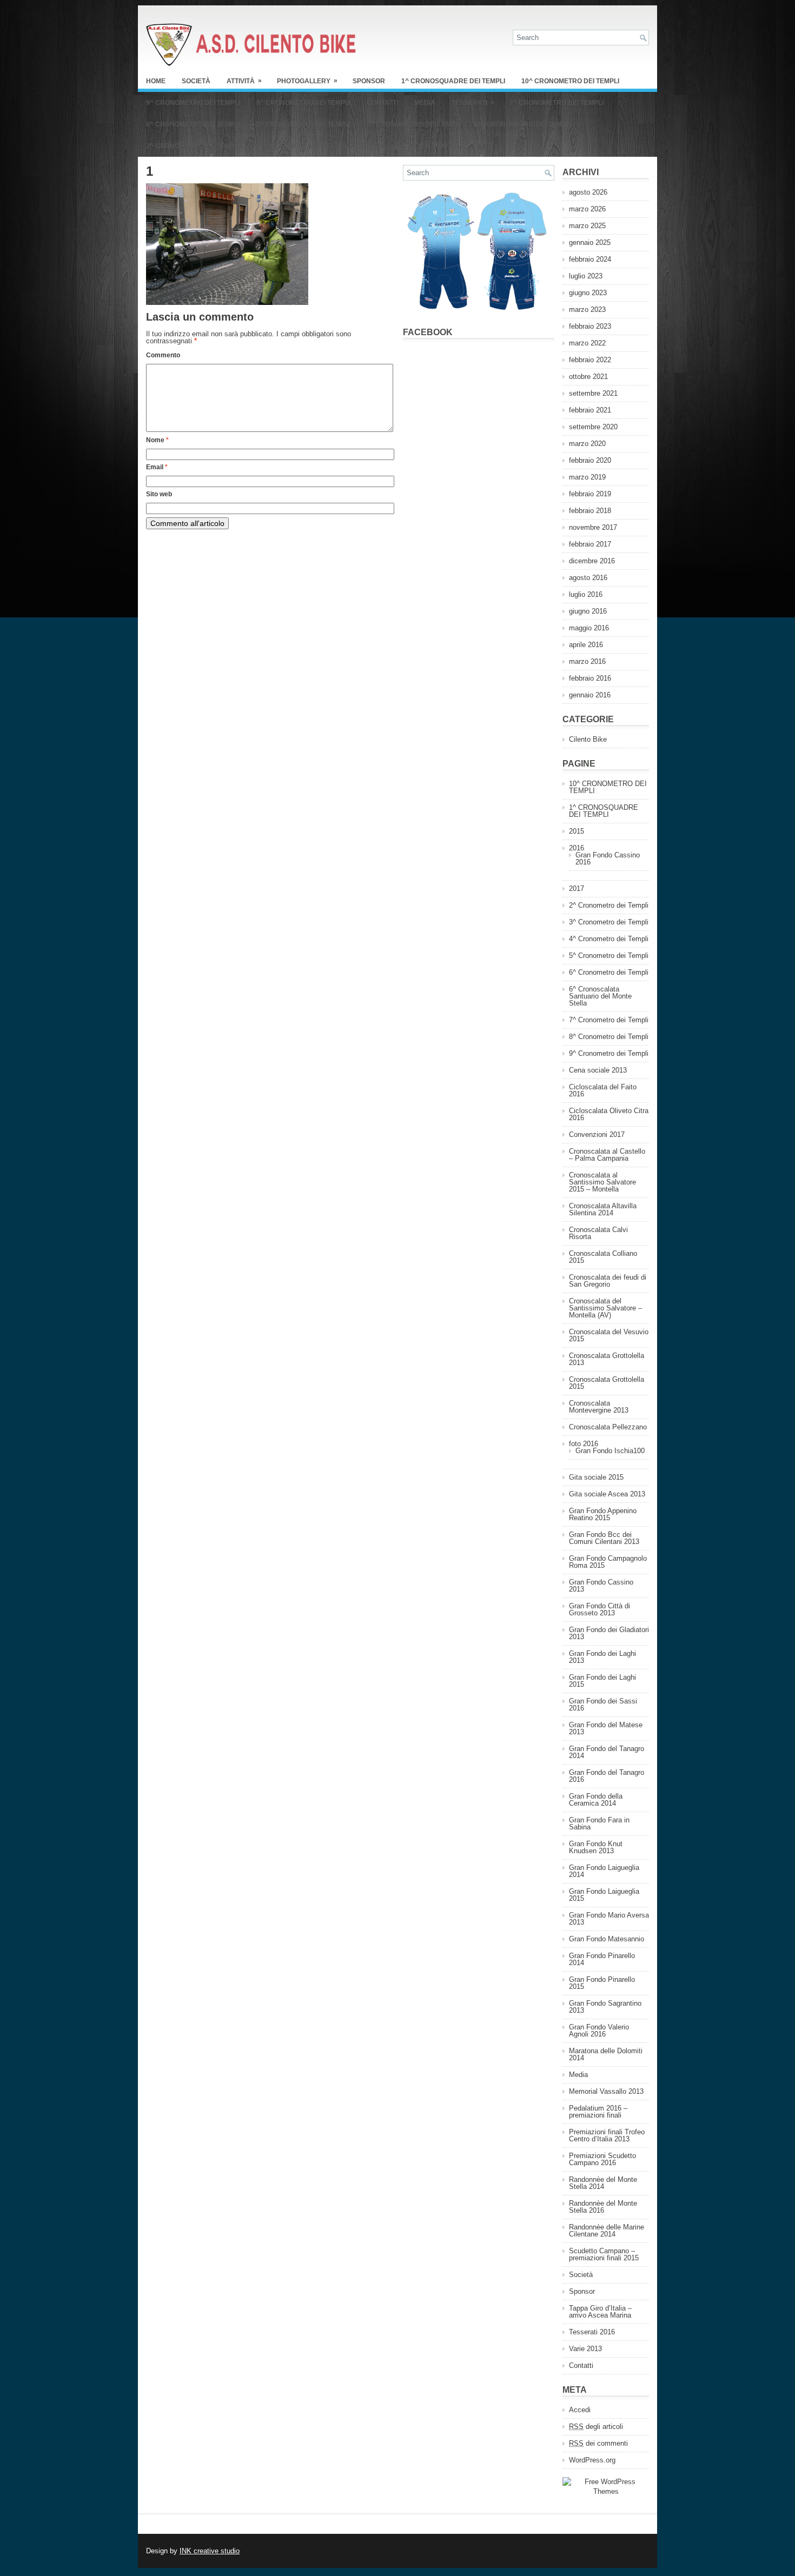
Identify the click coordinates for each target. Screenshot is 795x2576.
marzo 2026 (587, 209)
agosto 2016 (588, 578)
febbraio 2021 (590, 410)
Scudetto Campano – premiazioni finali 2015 (604, 2254)
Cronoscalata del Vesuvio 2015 (609, 1335)
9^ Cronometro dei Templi (193, 103)
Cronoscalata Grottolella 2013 (607, 1359)
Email (157, 467)
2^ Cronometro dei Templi (193, 146)
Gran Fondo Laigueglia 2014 (604, 1871)
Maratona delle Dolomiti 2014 (606, 2054)
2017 (577, 888)
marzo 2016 (587, 661)
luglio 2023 (586, 276)
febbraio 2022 (590, 360)
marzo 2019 (587, 477)
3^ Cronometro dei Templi (524, 124)
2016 (577, 848)
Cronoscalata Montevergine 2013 (599, 1407)
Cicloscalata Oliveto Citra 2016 (609, 1114)
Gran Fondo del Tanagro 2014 (607, 1752)
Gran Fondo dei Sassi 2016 (603, 1705)
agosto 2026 (588, 192)
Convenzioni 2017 (433, 146)
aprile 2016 (586, 645)
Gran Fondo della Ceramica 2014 (596, 1800)
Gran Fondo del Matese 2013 (606, 1728)
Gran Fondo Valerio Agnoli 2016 (599, 2031)
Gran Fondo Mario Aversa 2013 (609, 1919)
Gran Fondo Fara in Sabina (599, 1823)
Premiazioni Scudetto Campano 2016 (602, 2159)
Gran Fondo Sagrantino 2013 (605, 2007)
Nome (157, 440)
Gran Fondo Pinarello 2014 (602, 1959)
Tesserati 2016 (592, 2332)
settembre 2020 (593, 427)
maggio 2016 (589, 628)
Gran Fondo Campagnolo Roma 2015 (608, 1562)
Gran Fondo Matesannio (607, 1939)
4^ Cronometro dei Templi (414, 124)
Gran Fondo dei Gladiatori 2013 (609, 1633)
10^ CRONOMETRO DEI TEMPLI (570, 81)
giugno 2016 (588, 611)
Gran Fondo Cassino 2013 (601, 1586)
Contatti (382, 103)
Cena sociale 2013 (598, 1070)
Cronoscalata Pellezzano (608, 1427)
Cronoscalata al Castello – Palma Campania (607, 1155)
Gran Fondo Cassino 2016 (608, 858)
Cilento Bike (588, 739)
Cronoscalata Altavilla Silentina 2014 (603, 1209)
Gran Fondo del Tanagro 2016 (607, 1776)
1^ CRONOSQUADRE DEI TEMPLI (453, 81)
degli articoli (596, 2427)
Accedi (580, 2410)
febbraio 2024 (590, 259)
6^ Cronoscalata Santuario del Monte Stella (600, 996)
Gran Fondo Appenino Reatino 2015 (603, 1514)
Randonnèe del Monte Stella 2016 (603, 2207)
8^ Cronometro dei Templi (303, 103)
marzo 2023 (587, 309)
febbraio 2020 (590, 460)
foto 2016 (584, 1444)
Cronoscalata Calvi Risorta (598, 1233)
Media (425, 103)
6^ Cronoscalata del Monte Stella (321, 146)
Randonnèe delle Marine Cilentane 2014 (607, 2231)
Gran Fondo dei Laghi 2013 (602, 1657)
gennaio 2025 (590, 242)
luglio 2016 (586, 594)
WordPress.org (592, 2460)
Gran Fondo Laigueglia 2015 (604, 1895)
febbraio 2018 (590, 511)
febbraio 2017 (590, 544)
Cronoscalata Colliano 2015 (603, 1257)
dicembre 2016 (592, 561)
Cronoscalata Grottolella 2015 (607, 1383)
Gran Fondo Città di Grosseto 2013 (599, 1609)
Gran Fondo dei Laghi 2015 (602, 1681)
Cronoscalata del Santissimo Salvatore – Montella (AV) (605, 1308)
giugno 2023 (588, 293)
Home (156, 81)
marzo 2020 (587, 444)
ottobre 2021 (588, 377)
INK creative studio (210, 2551)
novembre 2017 (593, 527)
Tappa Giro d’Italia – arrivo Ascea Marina (600, 2312)
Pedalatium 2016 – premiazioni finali (598, 2112)
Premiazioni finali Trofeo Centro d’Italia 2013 (607, 2135)
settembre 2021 (593, 393)
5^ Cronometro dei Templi (303, 124)
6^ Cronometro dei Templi (193, 124)
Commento (163, 355)
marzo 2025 (587, 226)
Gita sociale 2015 (596, 1477)
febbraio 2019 (590, 494)
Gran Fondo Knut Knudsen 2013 (596, 1847)
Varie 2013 (585, 2349)
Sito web (159, 494)
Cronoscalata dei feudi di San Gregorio (608, 1281)
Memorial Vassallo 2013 (606, 2091)
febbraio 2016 (590, 678)
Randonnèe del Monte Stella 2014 (603, 2183)
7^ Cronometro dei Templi (556, 103)
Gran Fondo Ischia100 (610, 1451)
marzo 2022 (587, 343)
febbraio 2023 (590, 326)
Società (196, 81)
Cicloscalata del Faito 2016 (603, 1090)
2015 (577, 831)
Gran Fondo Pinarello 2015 (602, 1983)
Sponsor (369, 81)
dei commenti (598, 2443)
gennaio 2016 (590, 695)
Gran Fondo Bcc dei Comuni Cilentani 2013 (604, 1538)
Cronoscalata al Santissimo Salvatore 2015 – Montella (602, 1182)
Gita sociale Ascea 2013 (607, 1494)
